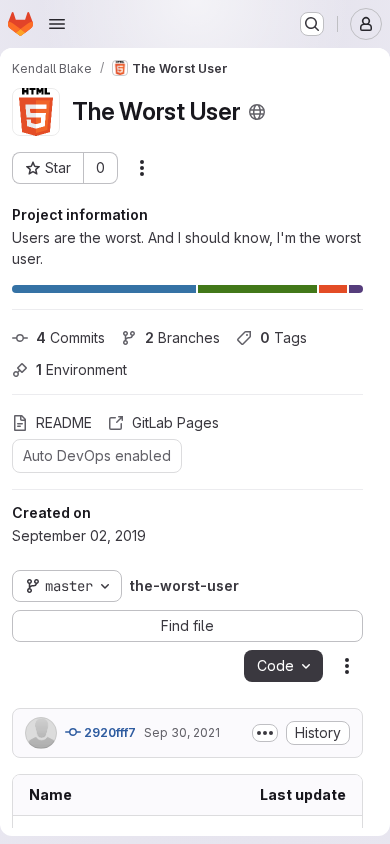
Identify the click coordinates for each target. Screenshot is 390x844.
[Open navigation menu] (57, 24)
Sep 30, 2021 (182, 732)
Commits (70, 337)
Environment (81, 369)
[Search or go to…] (312, 24)
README (64, 422)
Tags (283, 337)
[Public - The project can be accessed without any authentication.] (257, 112)
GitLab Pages (175, 422)
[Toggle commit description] (265, 733)
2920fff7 (108, 732)
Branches (182, 337)
